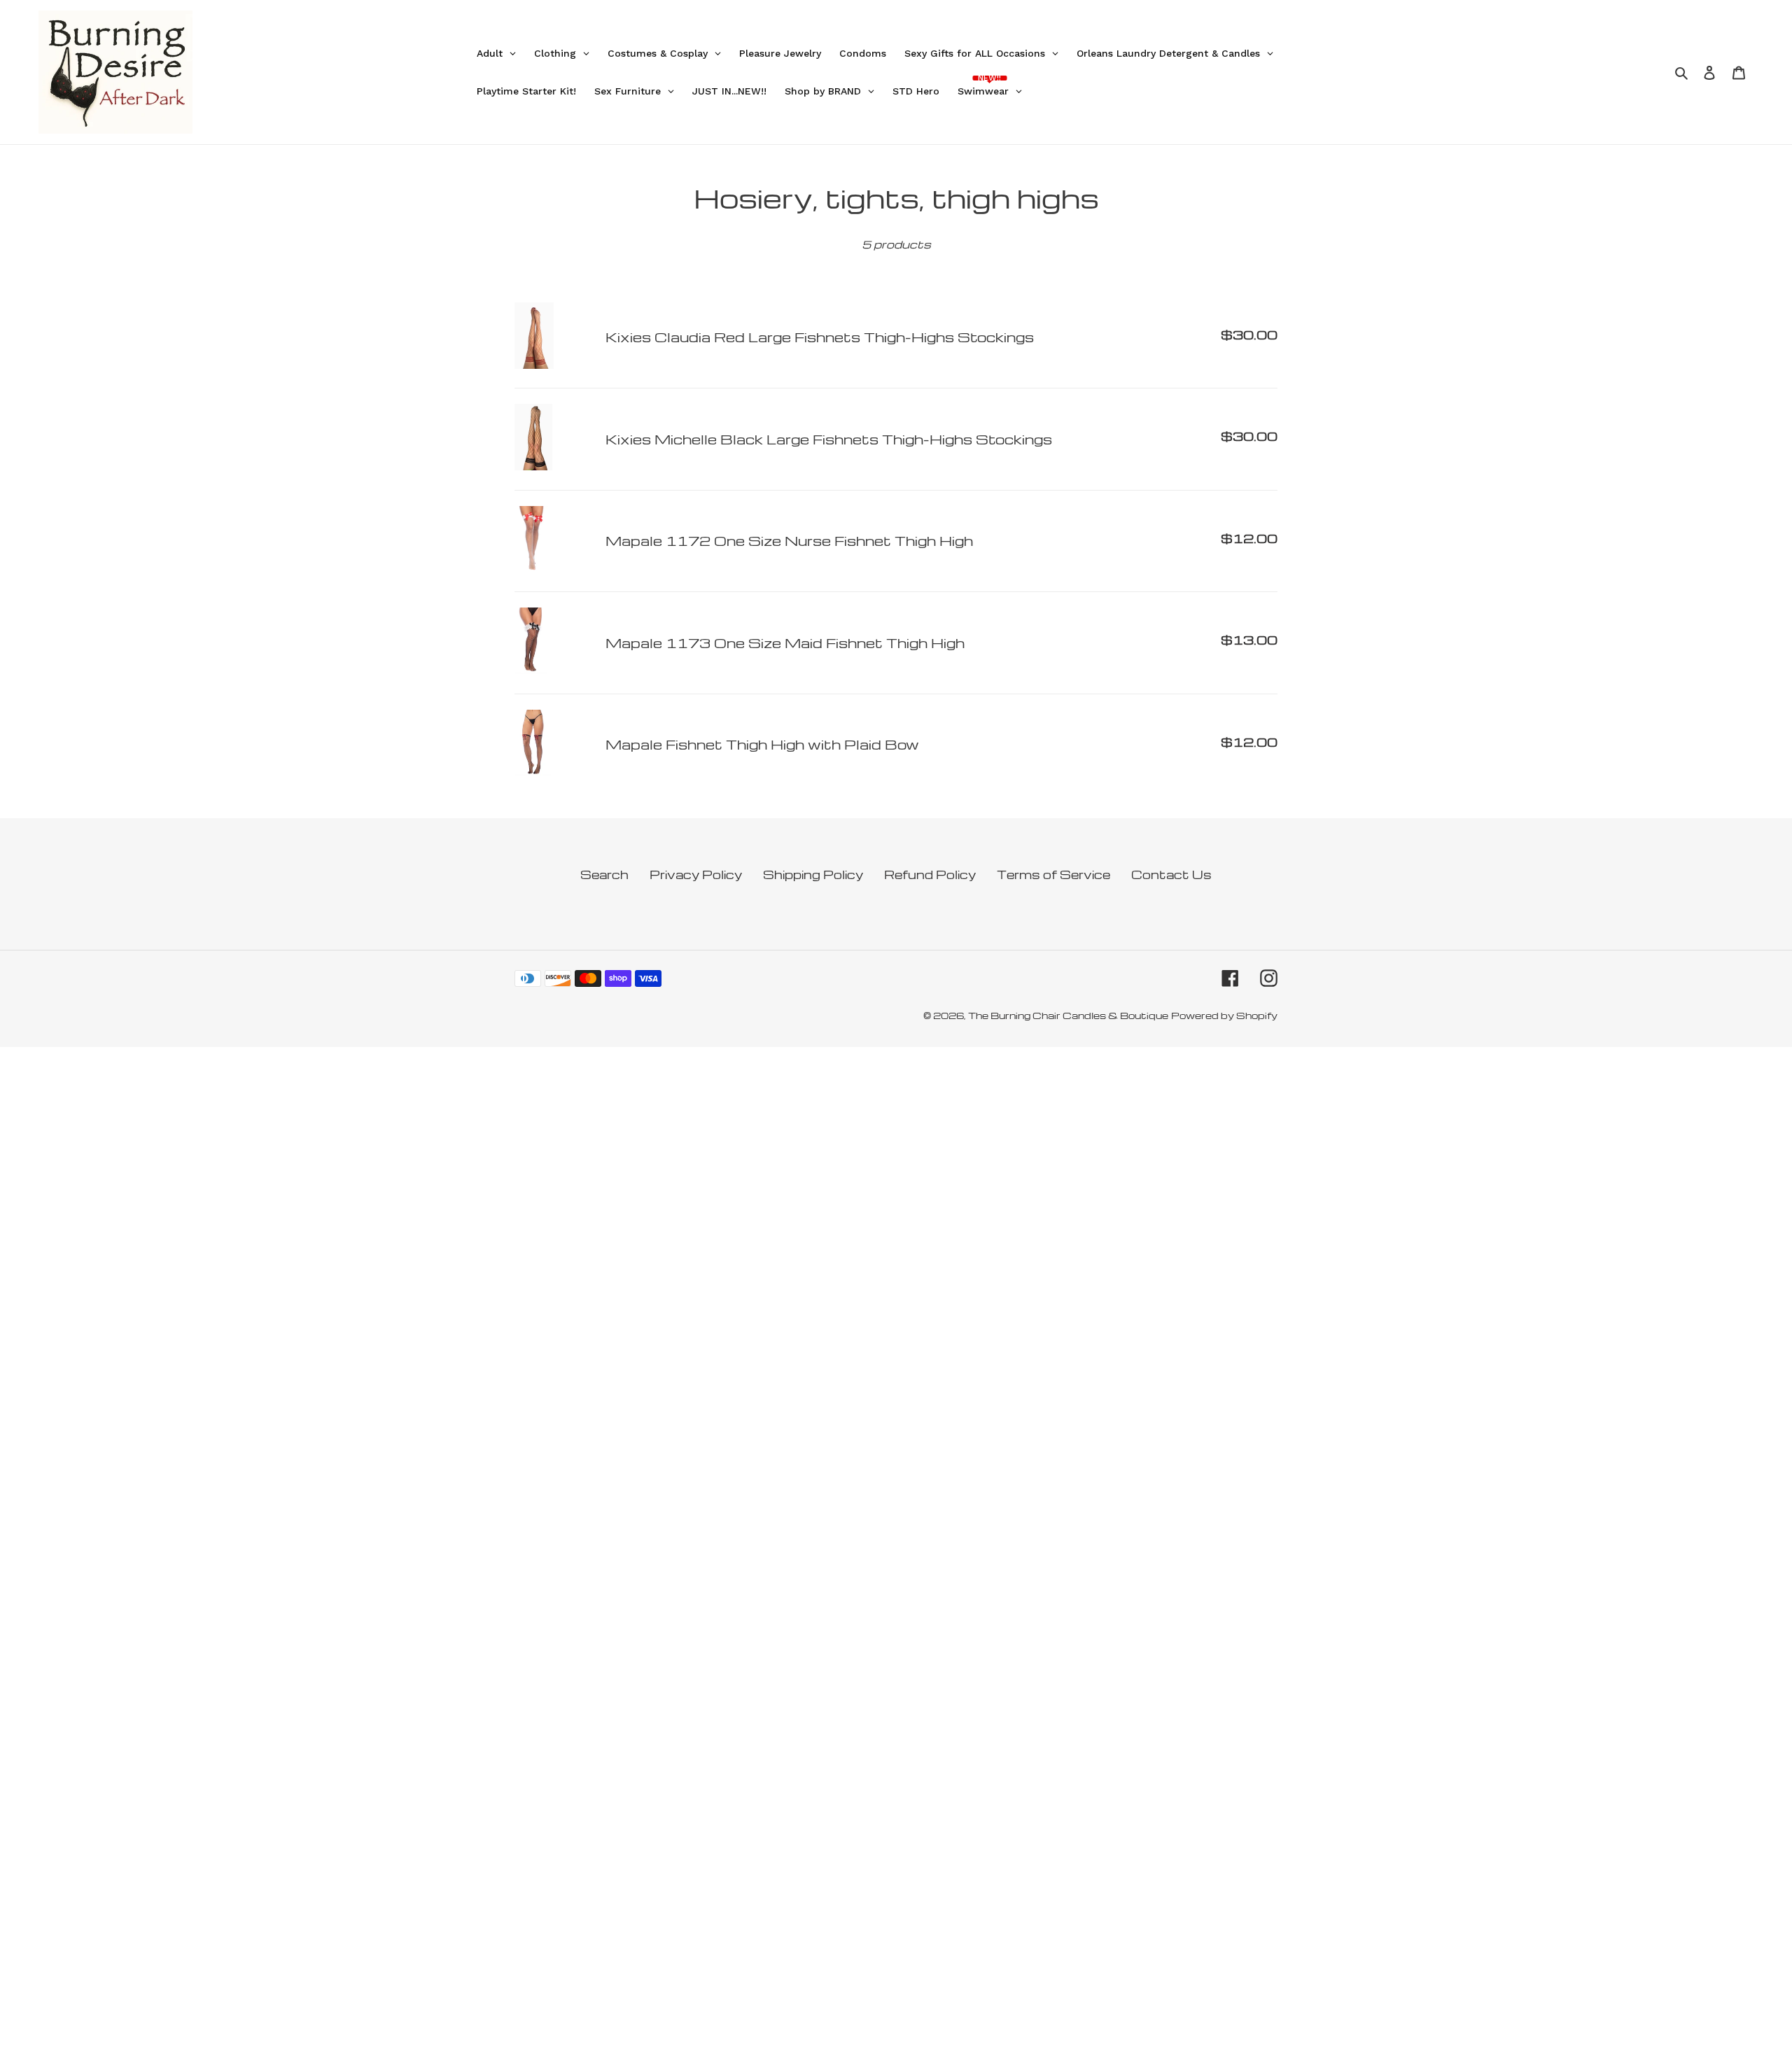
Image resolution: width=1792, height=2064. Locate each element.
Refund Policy (930, 875)
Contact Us (1171, 875)
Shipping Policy (813, 875)
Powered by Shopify (1224, 1015)
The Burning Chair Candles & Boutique (1068, 1015)
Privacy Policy (696, 875)
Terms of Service (1053, 875)
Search (604, 875)
